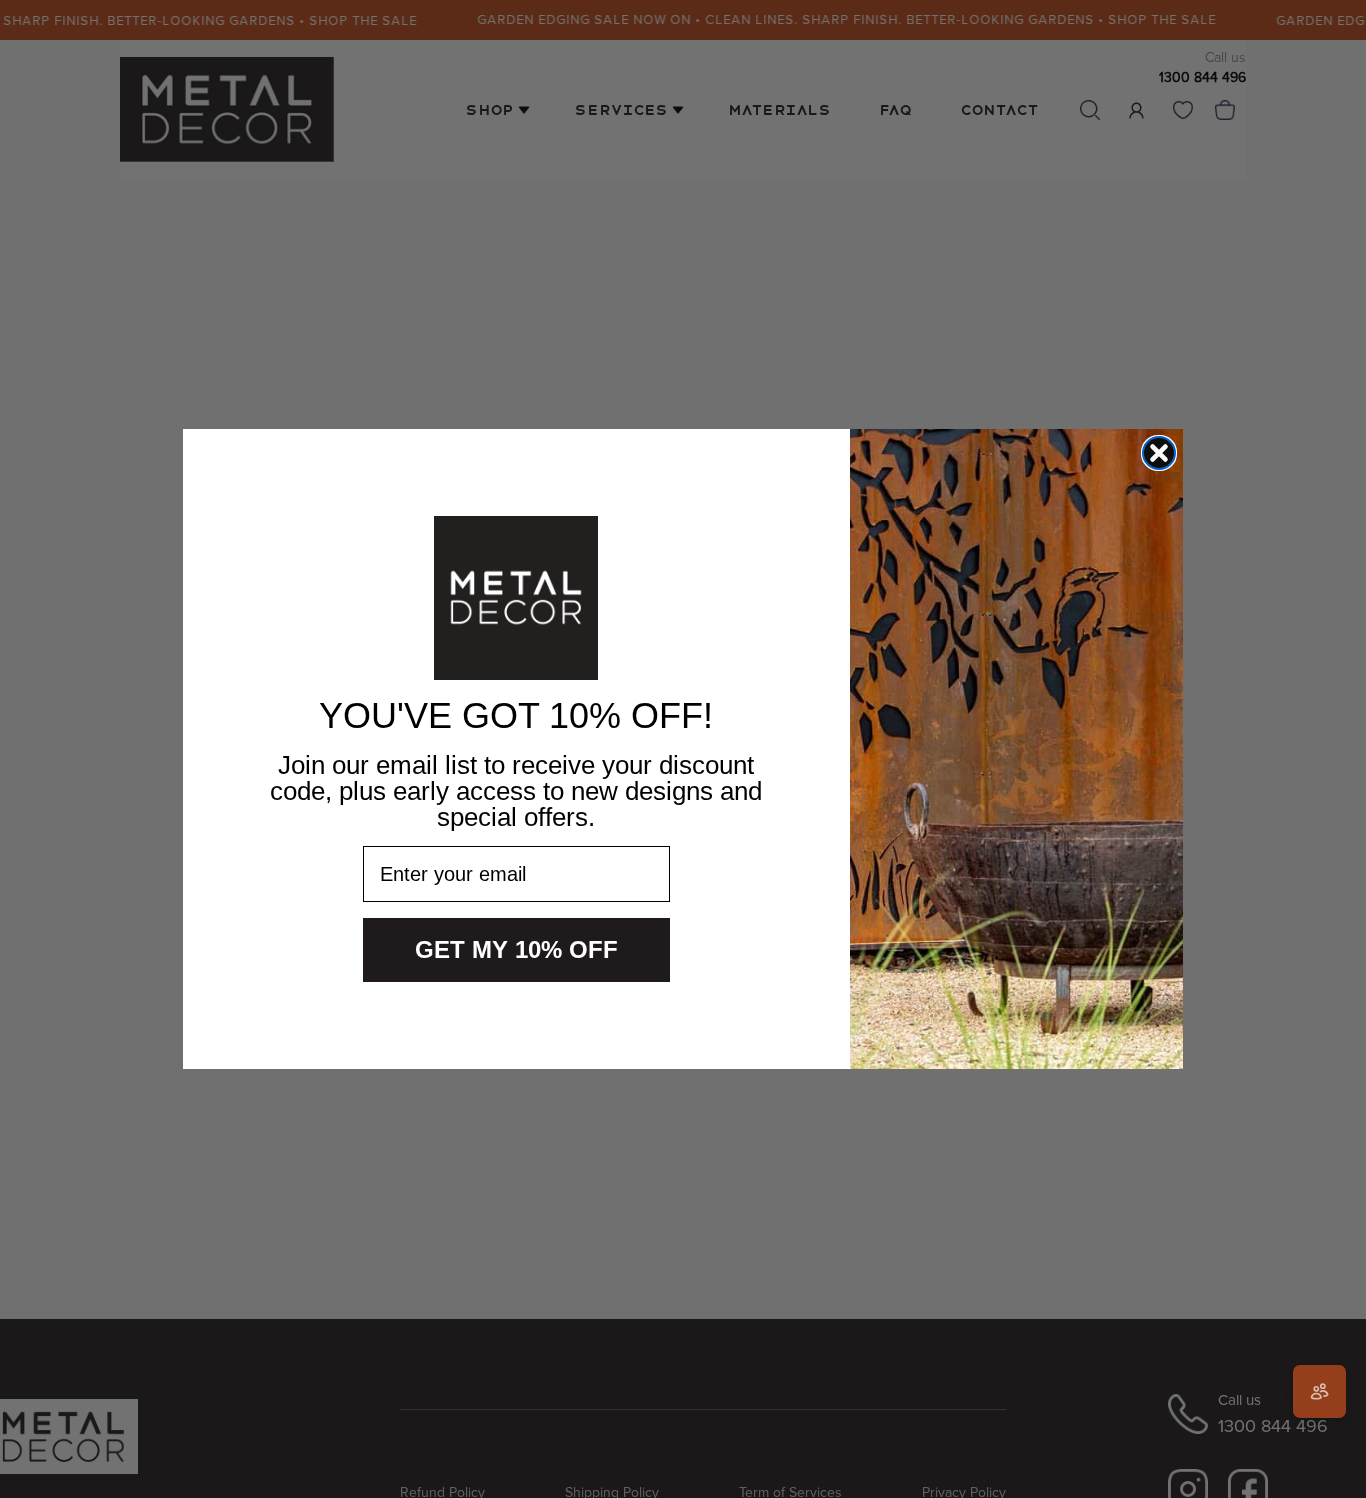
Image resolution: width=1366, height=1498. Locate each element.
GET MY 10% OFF (516, 949)
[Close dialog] (1159, 453)
